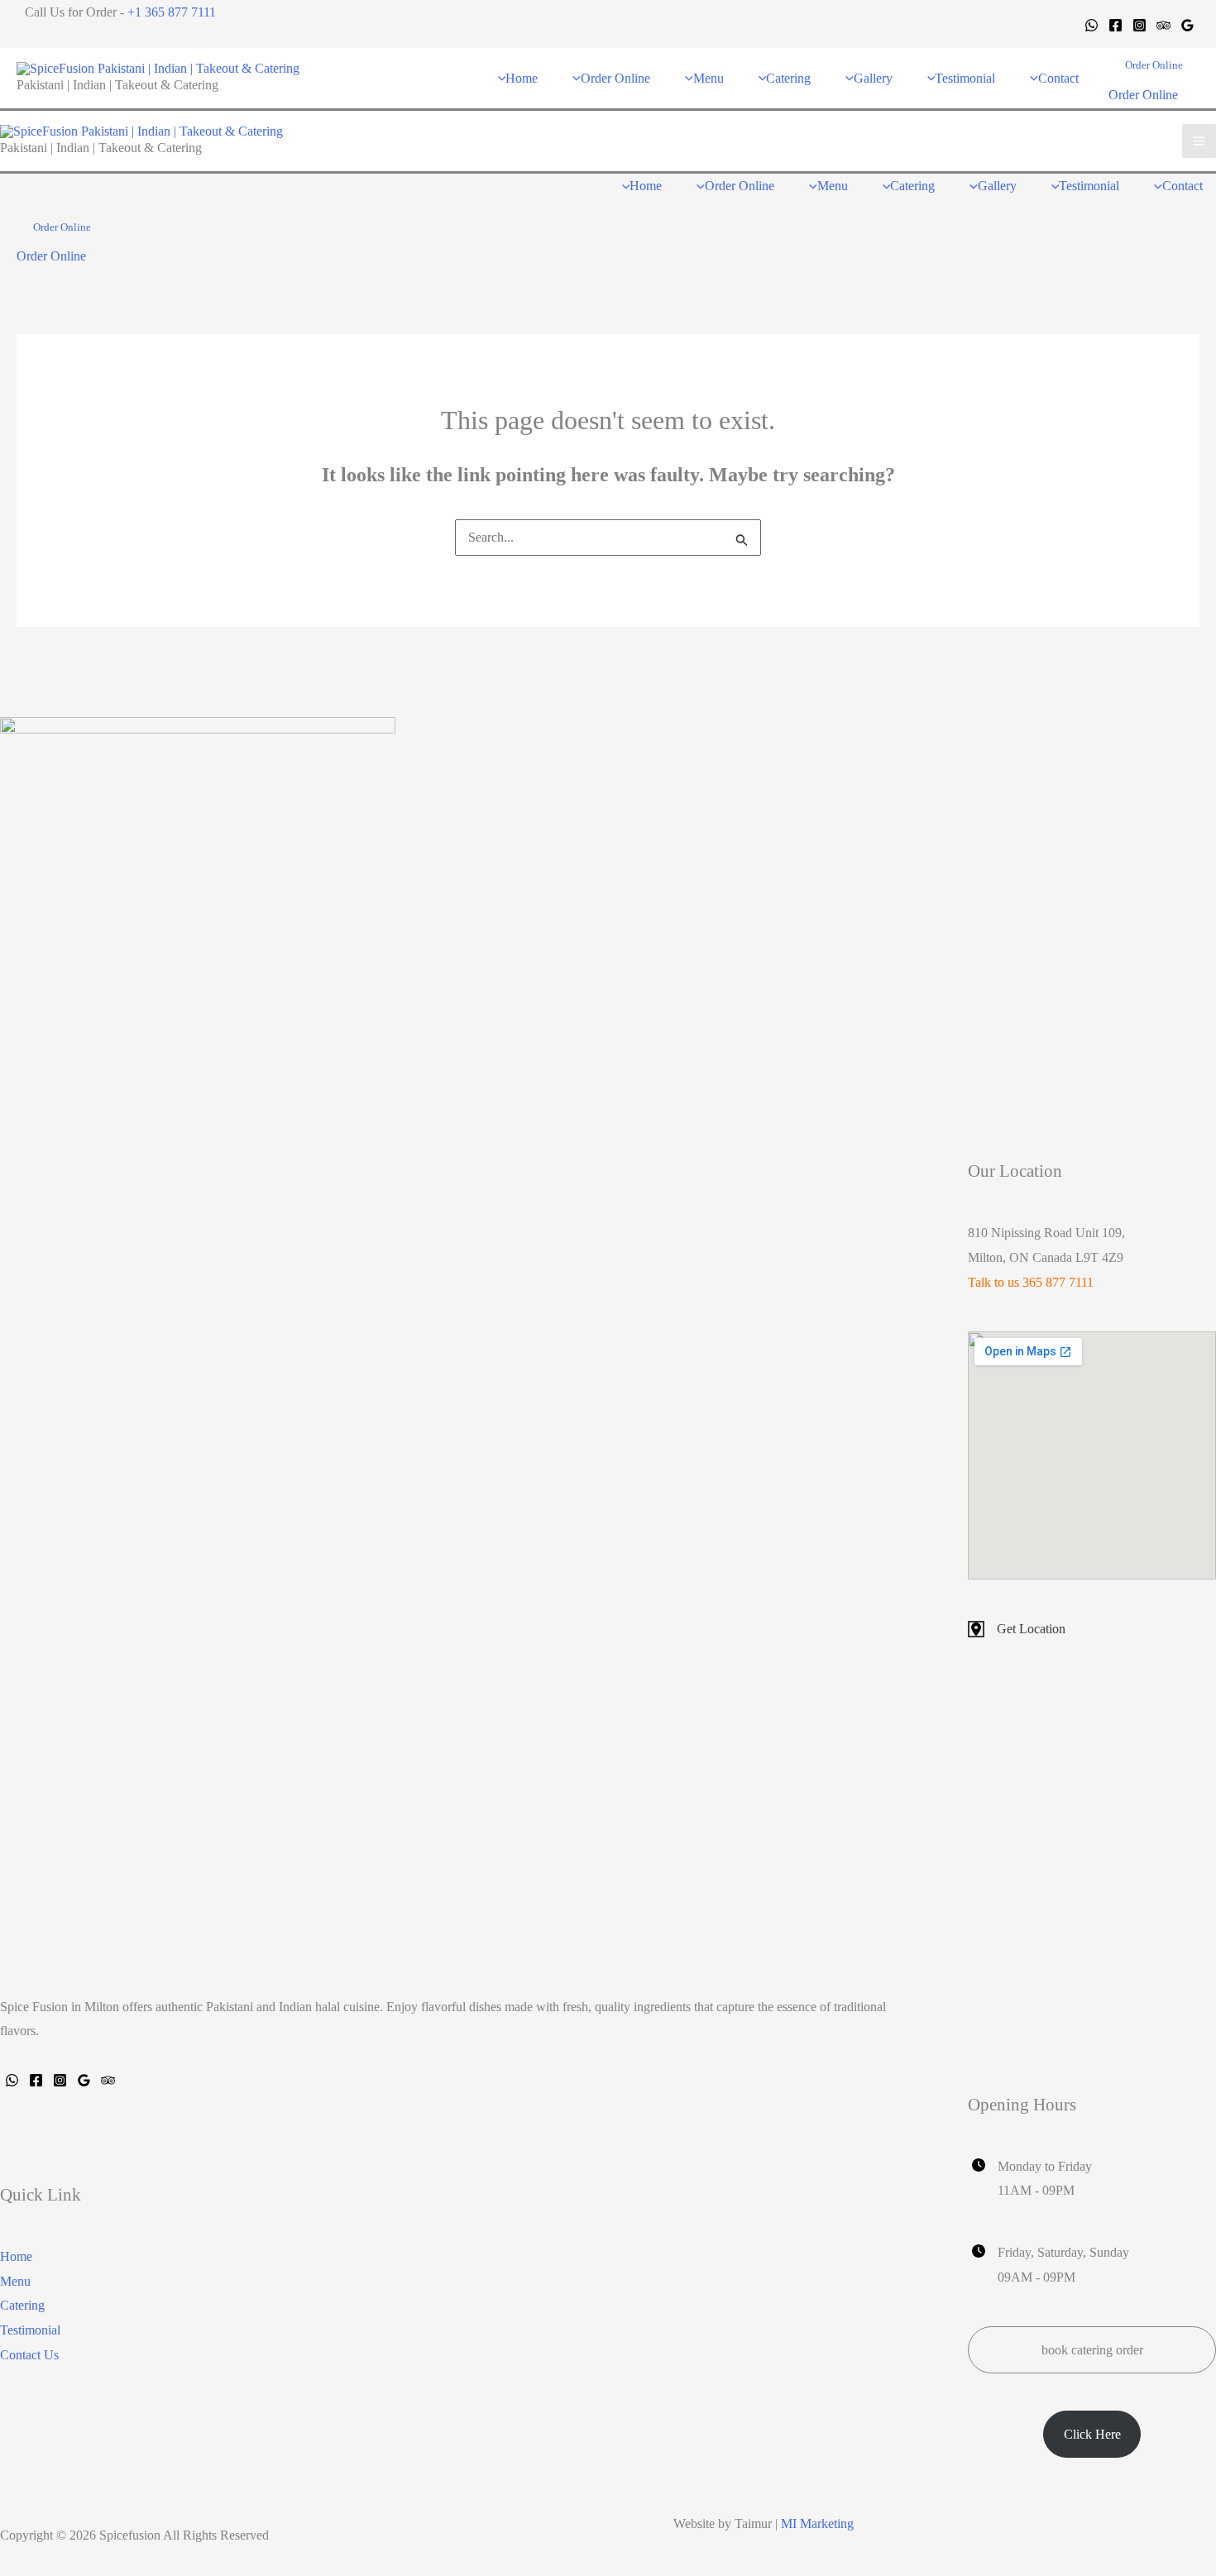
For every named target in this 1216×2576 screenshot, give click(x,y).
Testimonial (30, 2330)
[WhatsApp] (1092, 25)
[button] (1154, 65)
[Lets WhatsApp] (12, 2080)
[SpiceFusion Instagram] (60, 2080)
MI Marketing (817, 2523)
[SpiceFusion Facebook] (36, 2080)
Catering (22, 2305)
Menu (15, 2281)
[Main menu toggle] (1199, 141)
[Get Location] (1017, 1629)
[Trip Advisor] (1163, 25)
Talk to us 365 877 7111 (1031, 1282)
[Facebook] (1115, 25)
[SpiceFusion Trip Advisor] (108, 2080)
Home (16, 2256)
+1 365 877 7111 (172, 12)
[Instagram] (1139, 25)
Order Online (1143, 95)
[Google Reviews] (1187, 25)
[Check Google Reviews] (84, 2080)
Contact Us (29, 2355)
